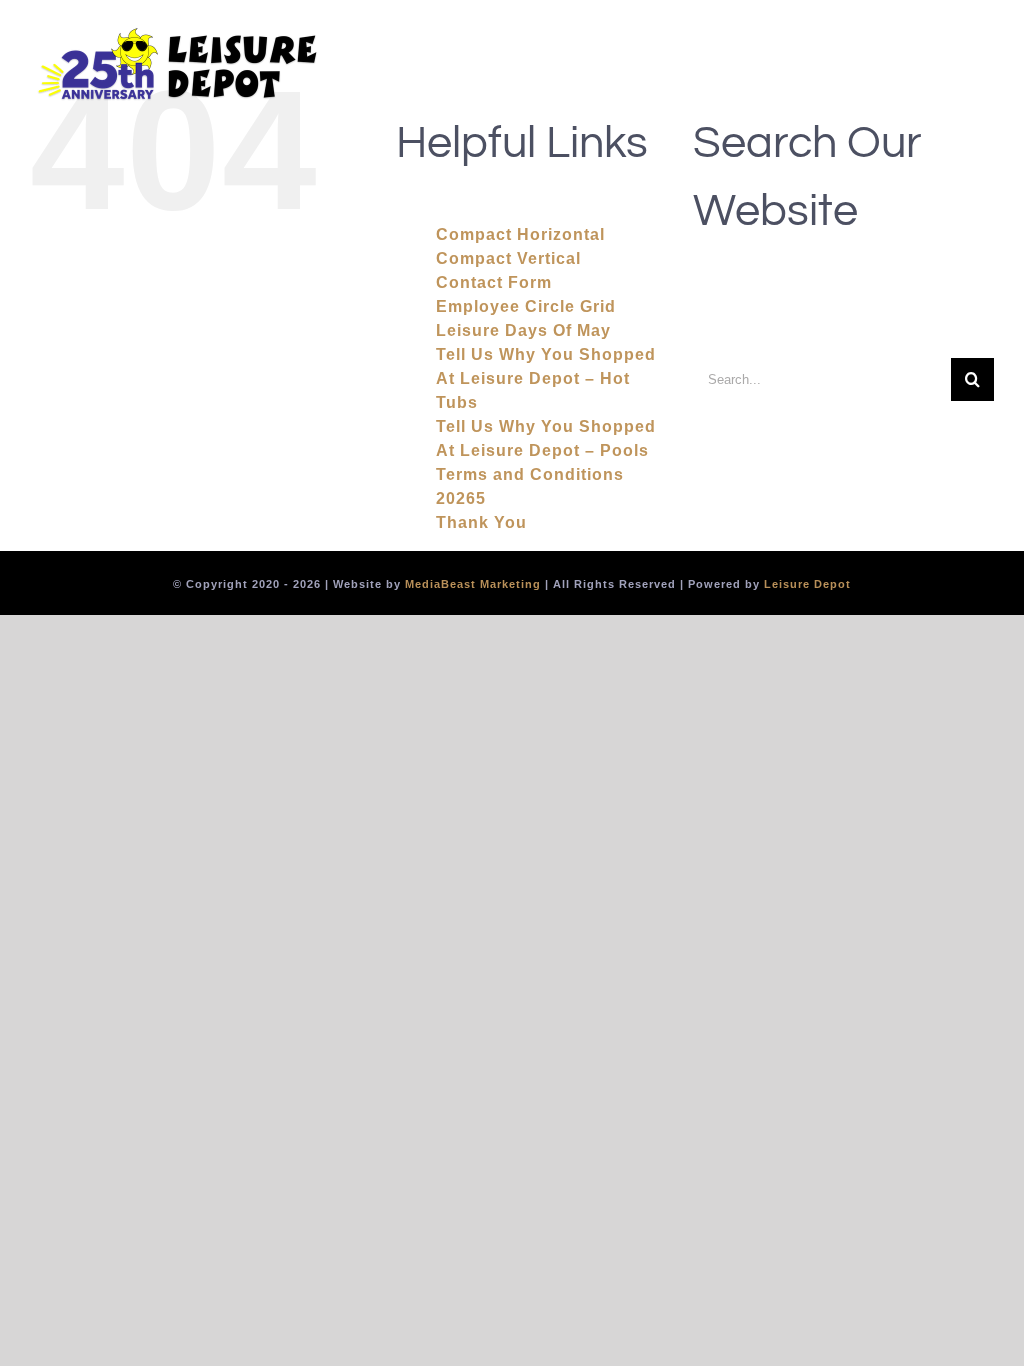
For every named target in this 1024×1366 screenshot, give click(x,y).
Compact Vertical (508, 258)
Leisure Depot (807, 584)
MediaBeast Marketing (473, 584)
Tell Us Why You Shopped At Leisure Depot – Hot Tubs (546, 378)
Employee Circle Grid (526, 306)
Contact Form (494, 282)
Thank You (481, 522)
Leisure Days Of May (523, 330)
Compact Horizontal (520, 234)
